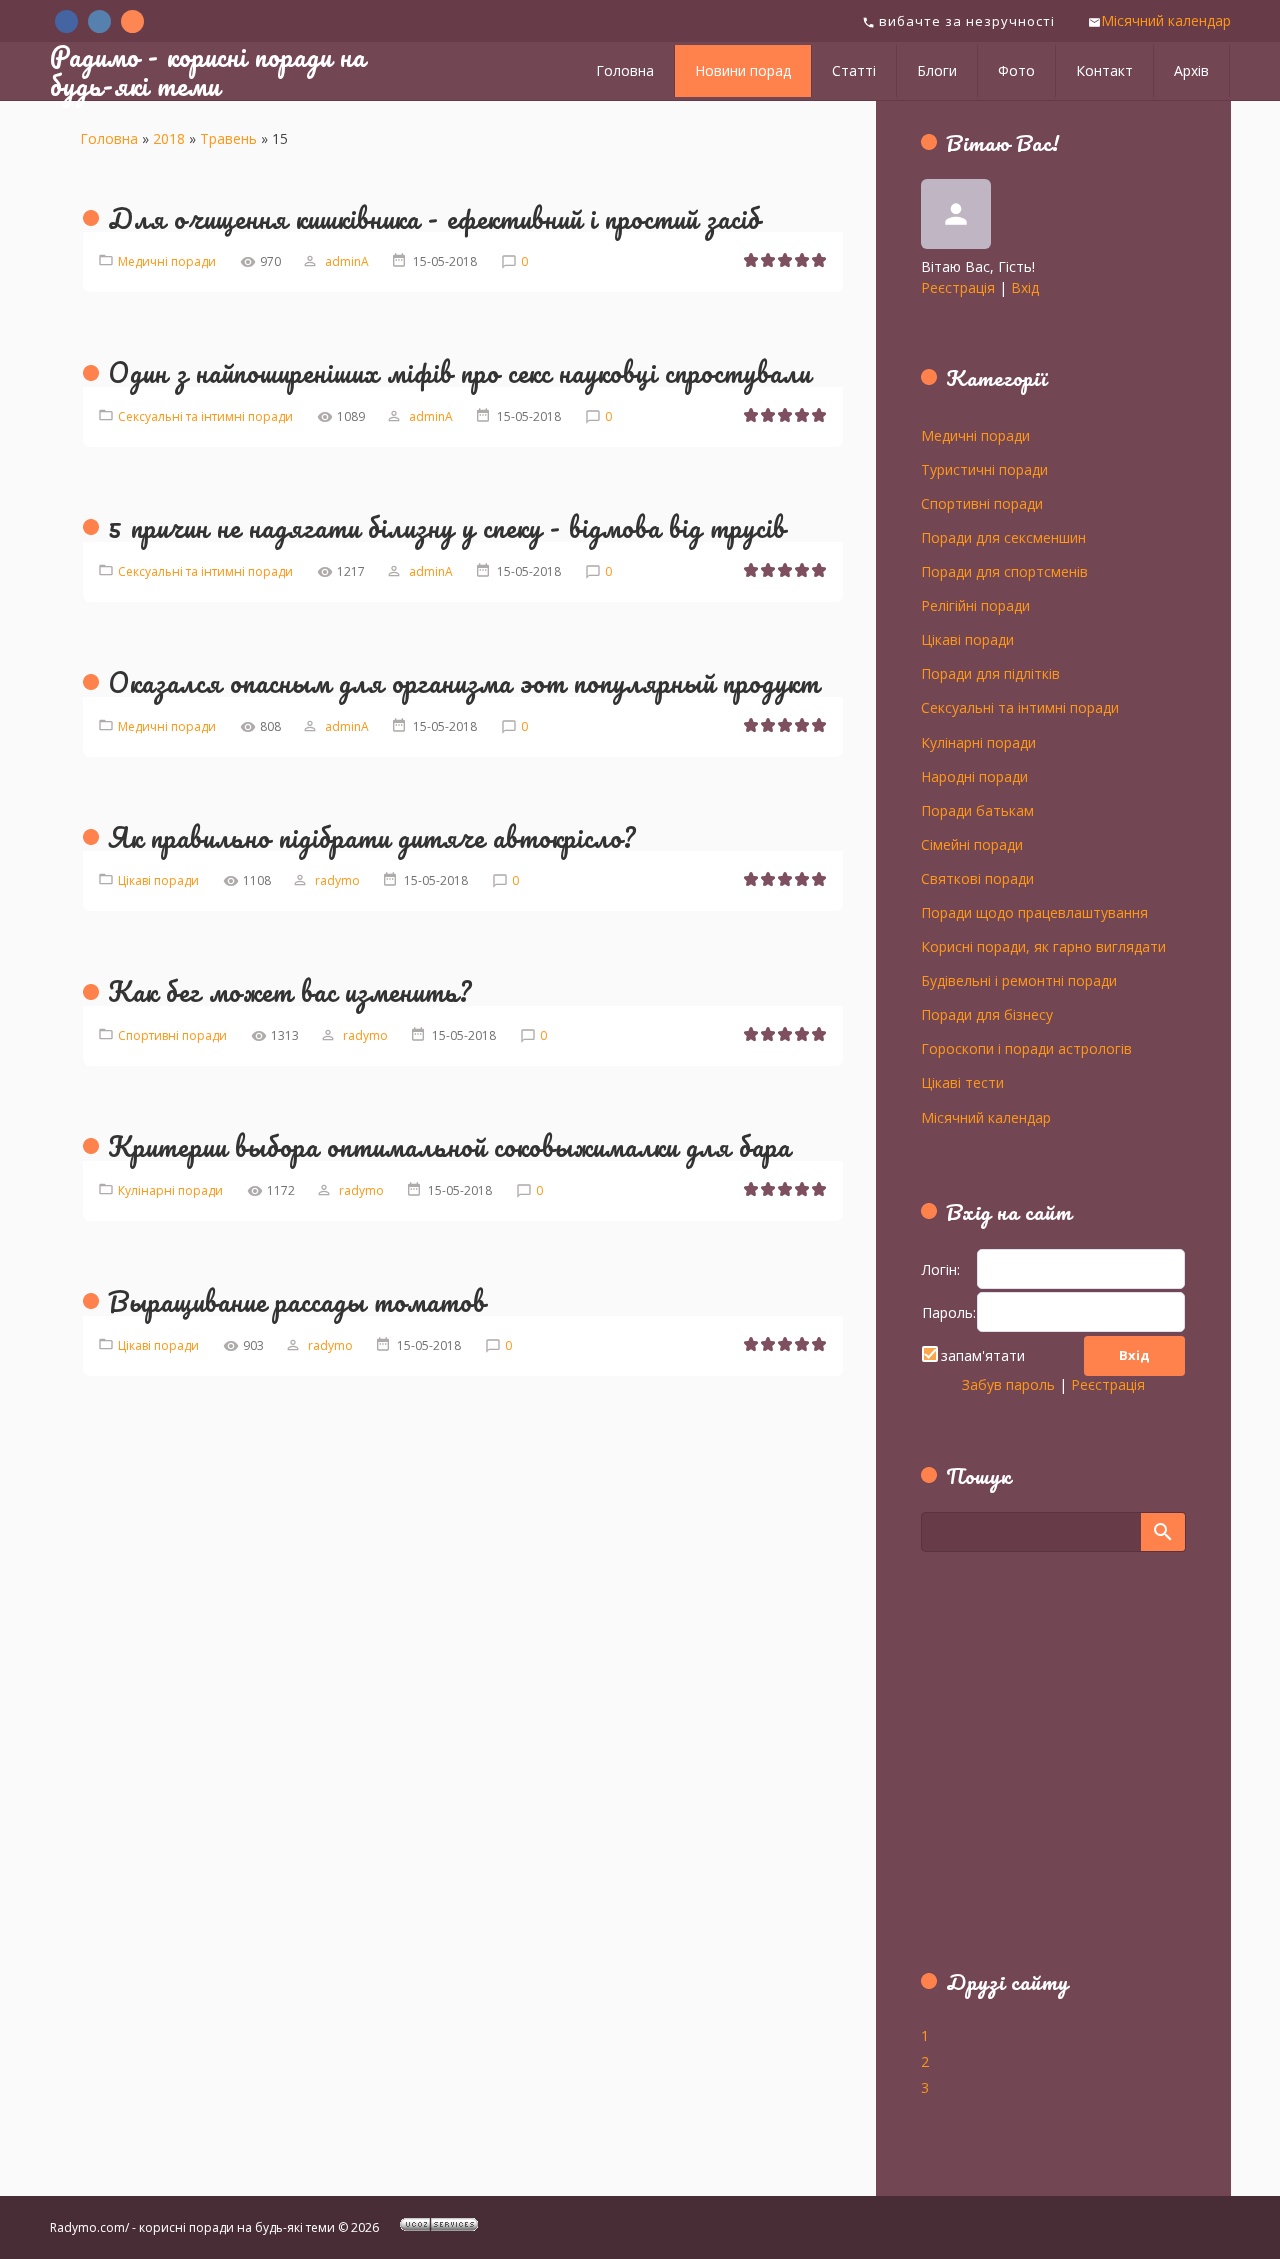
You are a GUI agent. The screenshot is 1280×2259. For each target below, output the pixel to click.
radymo (337, 880)
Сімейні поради (972, 844)
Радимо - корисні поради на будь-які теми (208, 70)
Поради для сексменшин (1003, 537)
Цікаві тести (962, 1082)
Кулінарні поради (170, 1190)
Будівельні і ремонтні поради (1019, 980)
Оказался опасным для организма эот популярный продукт (464, 682)
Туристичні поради (984, 469)
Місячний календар (1166, 20)
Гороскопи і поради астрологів (1026, 1048)
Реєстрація (958, 287)
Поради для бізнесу (987, 1014)
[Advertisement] (1046, 1772)
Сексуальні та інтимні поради (205, 416)
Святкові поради (977, 878)
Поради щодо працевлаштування (1034, 912)
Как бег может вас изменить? (290, 991)
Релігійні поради (975, 605)
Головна (109, 138)
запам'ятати (983, 1355)
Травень (228, 138)
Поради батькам (977, 810)
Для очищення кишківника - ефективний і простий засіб (434, 218)
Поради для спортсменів (1004, 571)
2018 (169, 138)
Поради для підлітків (990, 673)
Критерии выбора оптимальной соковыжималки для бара (449, 1146)
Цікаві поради (158, 880)
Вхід (1025, 287)
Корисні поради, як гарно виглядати (1043, 946)
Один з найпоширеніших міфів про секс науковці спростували (459, 372)
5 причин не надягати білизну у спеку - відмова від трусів (447, 527)
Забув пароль (1008, 1384)
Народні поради (974, 776)
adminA (347, 261)
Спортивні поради (172, 1035)
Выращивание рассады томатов (297, 1301)
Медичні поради (167, 261)
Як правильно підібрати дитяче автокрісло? (372, 837)
